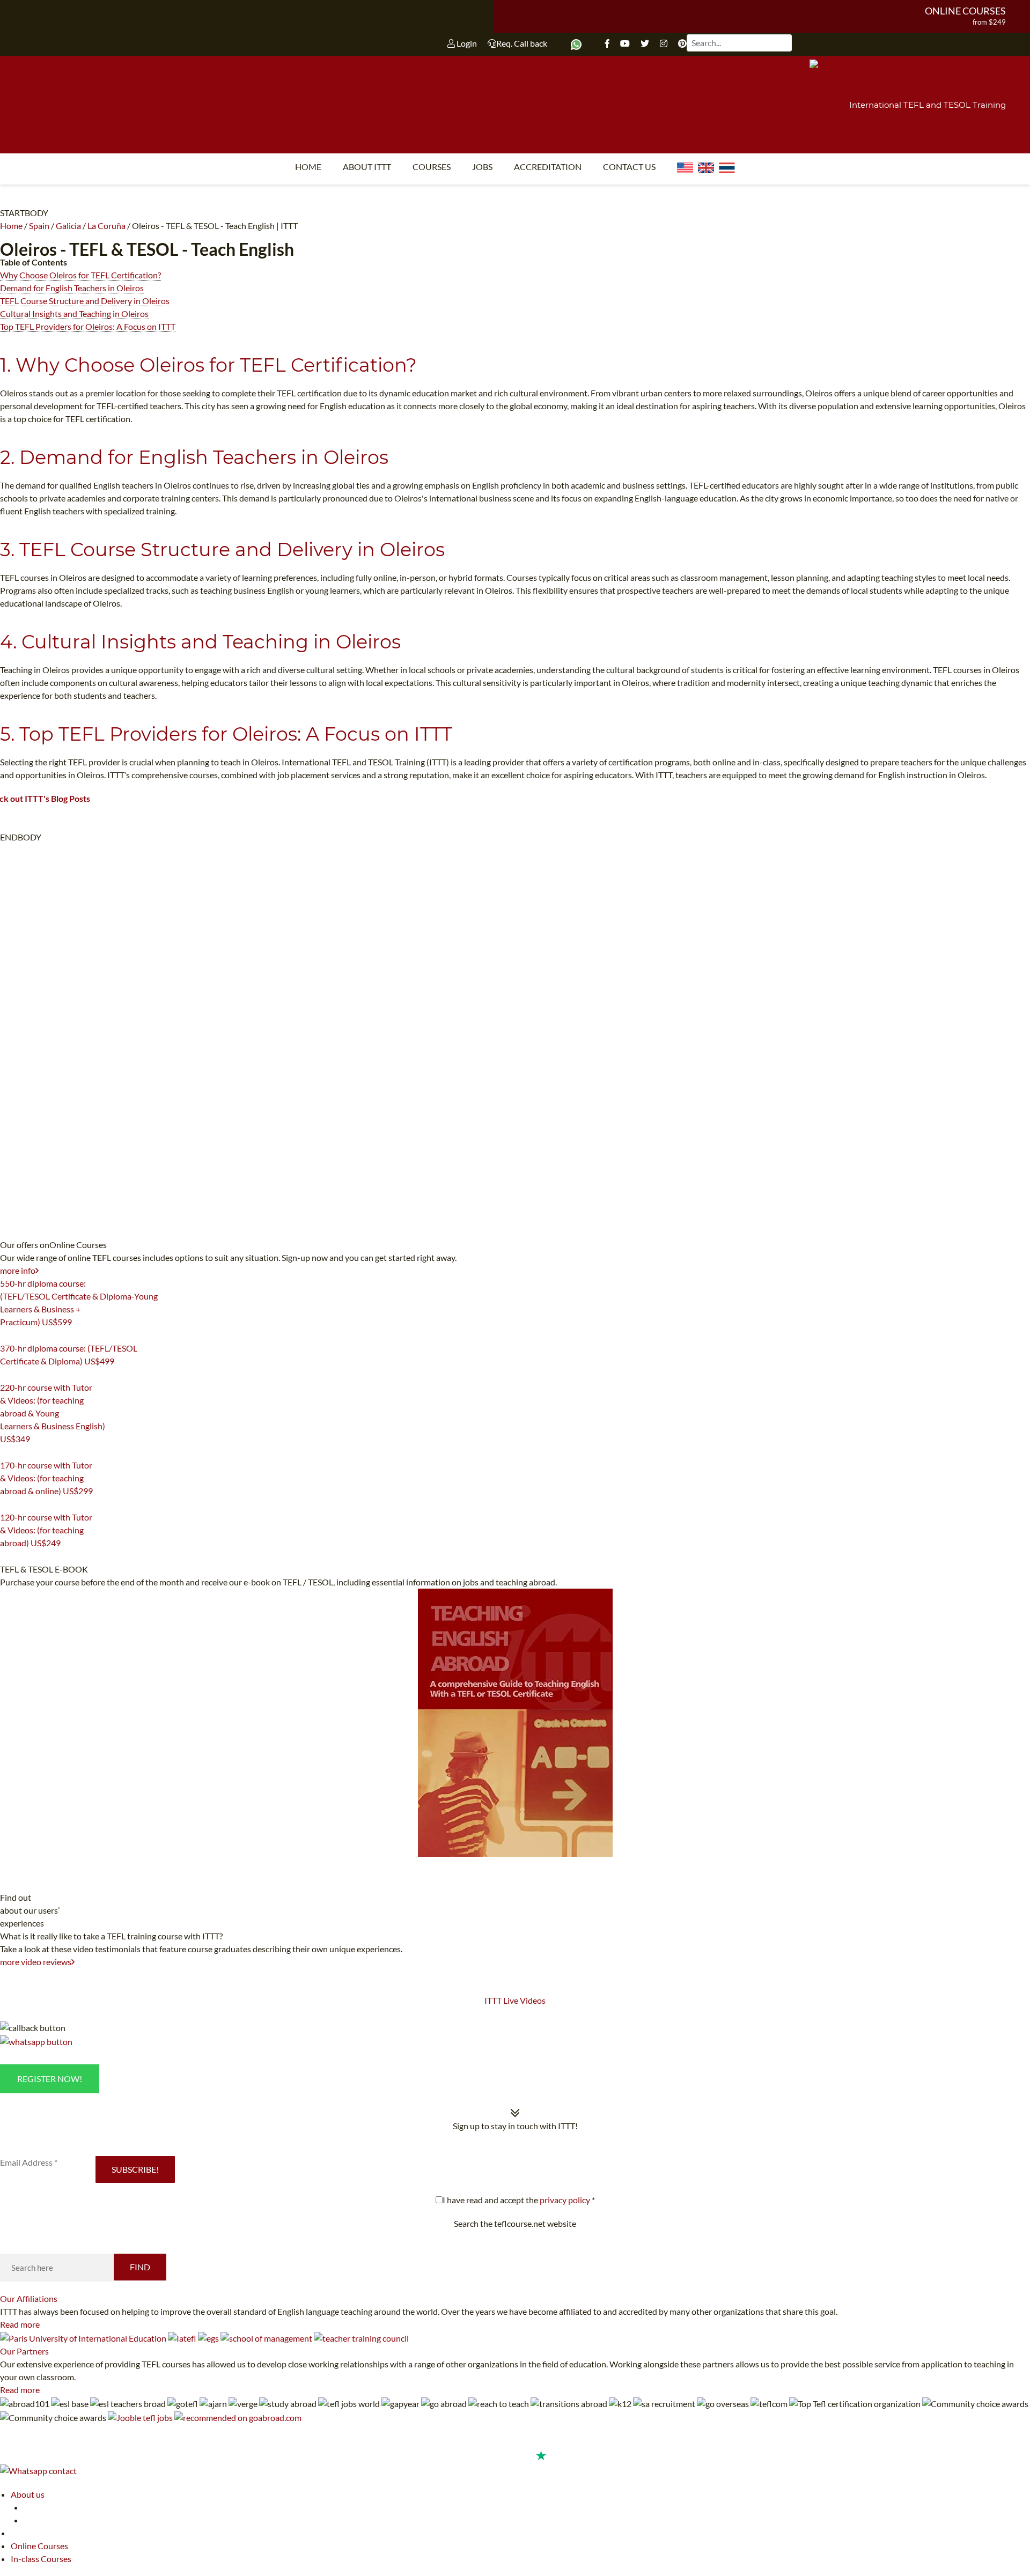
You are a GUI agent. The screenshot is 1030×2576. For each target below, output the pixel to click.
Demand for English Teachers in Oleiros (72, 288)
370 (6, 1375)
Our (29, 2298)
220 (6, 1452)
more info (18, 1270)
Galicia (68, 226)
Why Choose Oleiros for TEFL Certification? (80, 275)
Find (140, 2267)
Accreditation (548, 167)
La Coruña (106, 226)
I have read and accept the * (519, 2200)
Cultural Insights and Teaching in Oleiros (74, 313)
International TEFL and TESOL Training (928, 105)
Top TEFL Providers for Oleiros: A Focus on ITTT (88, 326)
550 (6, 1335)
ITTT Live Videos (515, 2000)
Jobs (482, 167)
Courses (432, 167)
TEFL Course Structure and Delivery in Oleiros (85, 301)
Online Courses (965, 11)
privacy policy (565, 2200)
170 (6, 1504)
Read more (20, 2324)
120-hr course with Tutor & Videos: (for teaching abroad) (46, 1530)
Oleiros (28, 249)
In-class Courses (41, 2559)
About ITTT (367, 167)
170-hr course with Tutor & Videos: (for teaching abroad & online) (46, 1478)
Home (308, 167)
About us (28, 2494)
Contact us (629, 167)
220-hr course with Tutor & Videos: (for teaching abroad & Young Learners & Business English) (53, 1413)
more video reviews (36, 1962)
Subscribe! (135, 2169)
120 (6, 1556)
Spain (39, 226)
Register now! (50, 2079)
